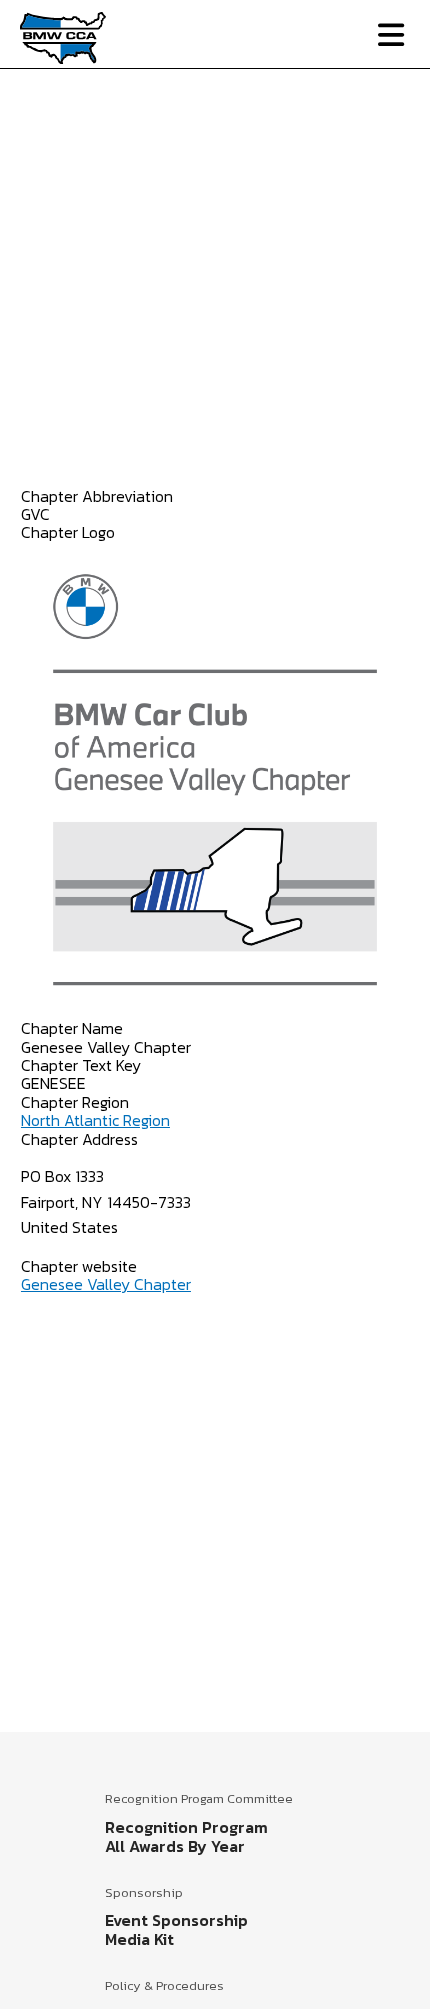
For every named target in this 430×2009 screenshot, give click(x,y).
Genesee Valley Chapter (106, 1284)
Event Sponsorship (176, 1920)
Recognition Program (186, 1827)
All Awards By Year (175, 1846)
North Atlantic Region (95, 1120)
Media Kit (139, 1939)
